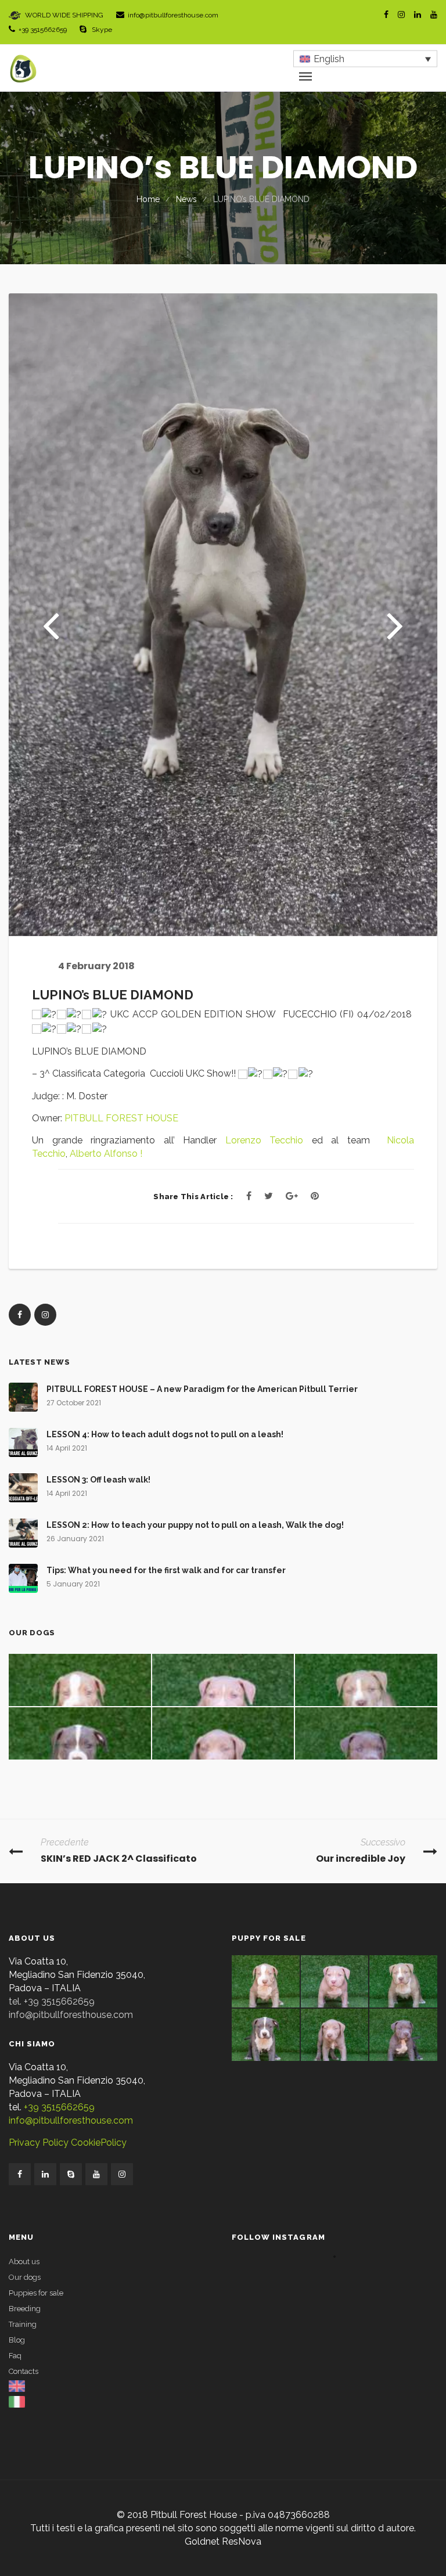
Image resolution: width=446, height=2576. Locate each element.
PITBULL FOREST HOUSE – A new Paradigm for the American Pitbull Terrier (202, 1389)
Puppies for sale (36, 2293)
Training (23, 2324)
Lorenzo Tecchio (265, 1140)
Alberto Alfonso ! (106, 1154)
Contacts (24, 2371)
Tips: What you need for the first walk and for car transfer (166, 1570)
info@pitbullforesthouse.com (173, 15)
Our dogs (25, 2277)
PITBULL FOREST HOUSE (121, 1118)
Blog (17, 2340)
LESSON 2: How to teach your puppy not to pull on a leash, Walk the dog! (195, 1525)
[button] (51, 615)
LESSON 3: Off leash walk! (98, 1480)
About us (24, 2262)
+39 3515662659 (43, 30)
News (186, 199)
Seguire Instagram (342, 2278)
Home (148, 199)
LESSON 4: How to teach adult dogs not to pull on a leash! (165, 1434)
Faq (15, 2356)
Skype (101, 30)
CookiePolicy (98, 2143)
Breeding (25, 2309)
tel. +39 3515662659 (52, 2001)
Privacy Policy (39, 2143)
